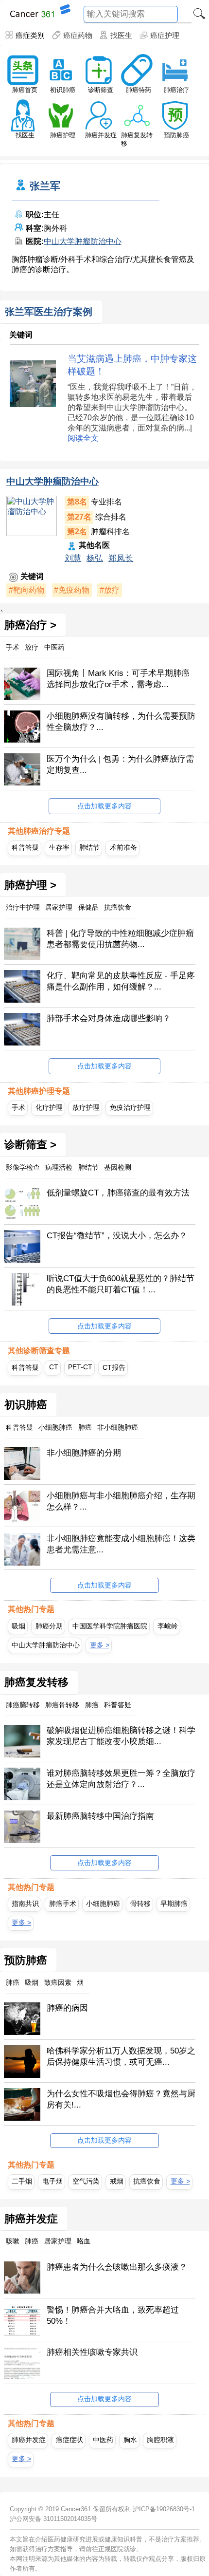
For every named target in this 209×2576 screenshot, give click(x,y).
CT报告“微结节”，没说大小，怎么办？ (117, 1236)
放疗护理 (86, 1107)
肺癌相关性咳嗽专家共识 (92, 2352)
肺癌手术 (63, 1904)
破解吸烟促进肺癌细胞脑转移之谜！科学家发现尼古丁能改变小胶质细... (121, 1736)
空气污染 (86, 2181)
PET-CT (80, 1367)
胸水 (130, 2440)
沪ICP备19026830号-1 (164, 2509)
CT (54, 1367)
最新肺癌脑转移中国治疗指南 (100, 1816)
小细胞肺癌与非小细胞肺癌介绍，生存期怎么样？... (121, 1501)
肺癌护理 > (30, 885)
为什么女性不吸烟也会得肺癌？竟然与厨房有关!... (121, 2099)
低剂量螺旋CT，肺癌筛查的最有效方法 (118, 1193)
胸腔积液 (160, 2440)
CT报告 (114, 1367)
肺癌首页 (25, 90)
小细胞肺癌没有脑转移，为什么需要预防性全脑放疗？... (121, 722)
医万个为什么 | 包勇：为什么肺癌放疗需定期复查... (120, 765)
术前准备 (123, 847)
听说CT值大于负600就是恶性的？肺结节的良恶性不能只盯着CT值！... (121, 1284)
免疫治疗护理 (130, 1107)
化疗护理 (49, 1107)
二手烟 (22, 2181)
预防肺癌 (176, 135)
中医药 (103, 2440)
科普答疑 (25, 847)
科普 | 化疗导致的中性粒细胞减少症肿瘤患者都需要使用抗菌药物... (120, 939)
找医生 (121, 35)
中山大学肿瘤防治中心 (83, 241)
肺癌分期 (49, 1626)
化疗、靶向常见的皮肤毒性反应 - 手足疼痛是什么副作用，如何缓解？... (121, 981)
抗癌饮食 (147, 2181)
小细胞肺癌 (103, 1904)
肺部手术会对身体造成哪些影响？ (109, 1018)
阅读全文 (83, 438)
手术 (18, 1107)
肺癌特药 (139, 90)
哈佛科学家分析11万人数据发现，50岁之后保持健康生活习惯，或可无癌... (121, 2056)
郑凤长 (121, 558)
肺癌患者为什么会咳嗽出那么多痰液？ (117, 2267)
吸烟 (18, 1626)
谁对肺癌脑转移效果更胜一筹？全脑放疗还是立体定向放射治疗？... (121, 1779)
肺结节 (89, 847)
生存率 (59, 847)
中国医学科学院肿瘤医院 (110, 1626)
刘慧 (73, 558)
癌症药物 (78, 35)
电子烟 (52, 2181)
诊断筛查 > (30, 1145)
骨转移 (140, 1904)
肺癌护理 (63, 135)
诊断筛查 (101, 90)
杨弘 (95, 558)
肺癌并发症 (101, 135)
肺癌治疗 (176, 90)
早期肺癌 (174, 1904)
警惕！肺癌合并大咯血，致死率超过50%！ (113, 2315)
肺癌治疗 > (30, 625)
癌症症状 (70, 2440)
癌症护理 (165, 35)
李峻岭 (168, 1626)
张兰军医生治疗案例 (49, 312)
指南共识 (25, 1904)
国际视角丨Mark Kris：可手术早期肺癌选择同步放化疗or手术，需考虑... (118, 679)
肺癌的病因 (67, 2008)
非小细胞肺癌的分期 (84, 1453)
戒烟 (117, 2181)
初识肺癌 (63, 90)
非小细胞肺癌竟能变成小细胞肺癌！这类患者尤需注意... (121, 1544)
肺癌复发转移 (36, 1682)
